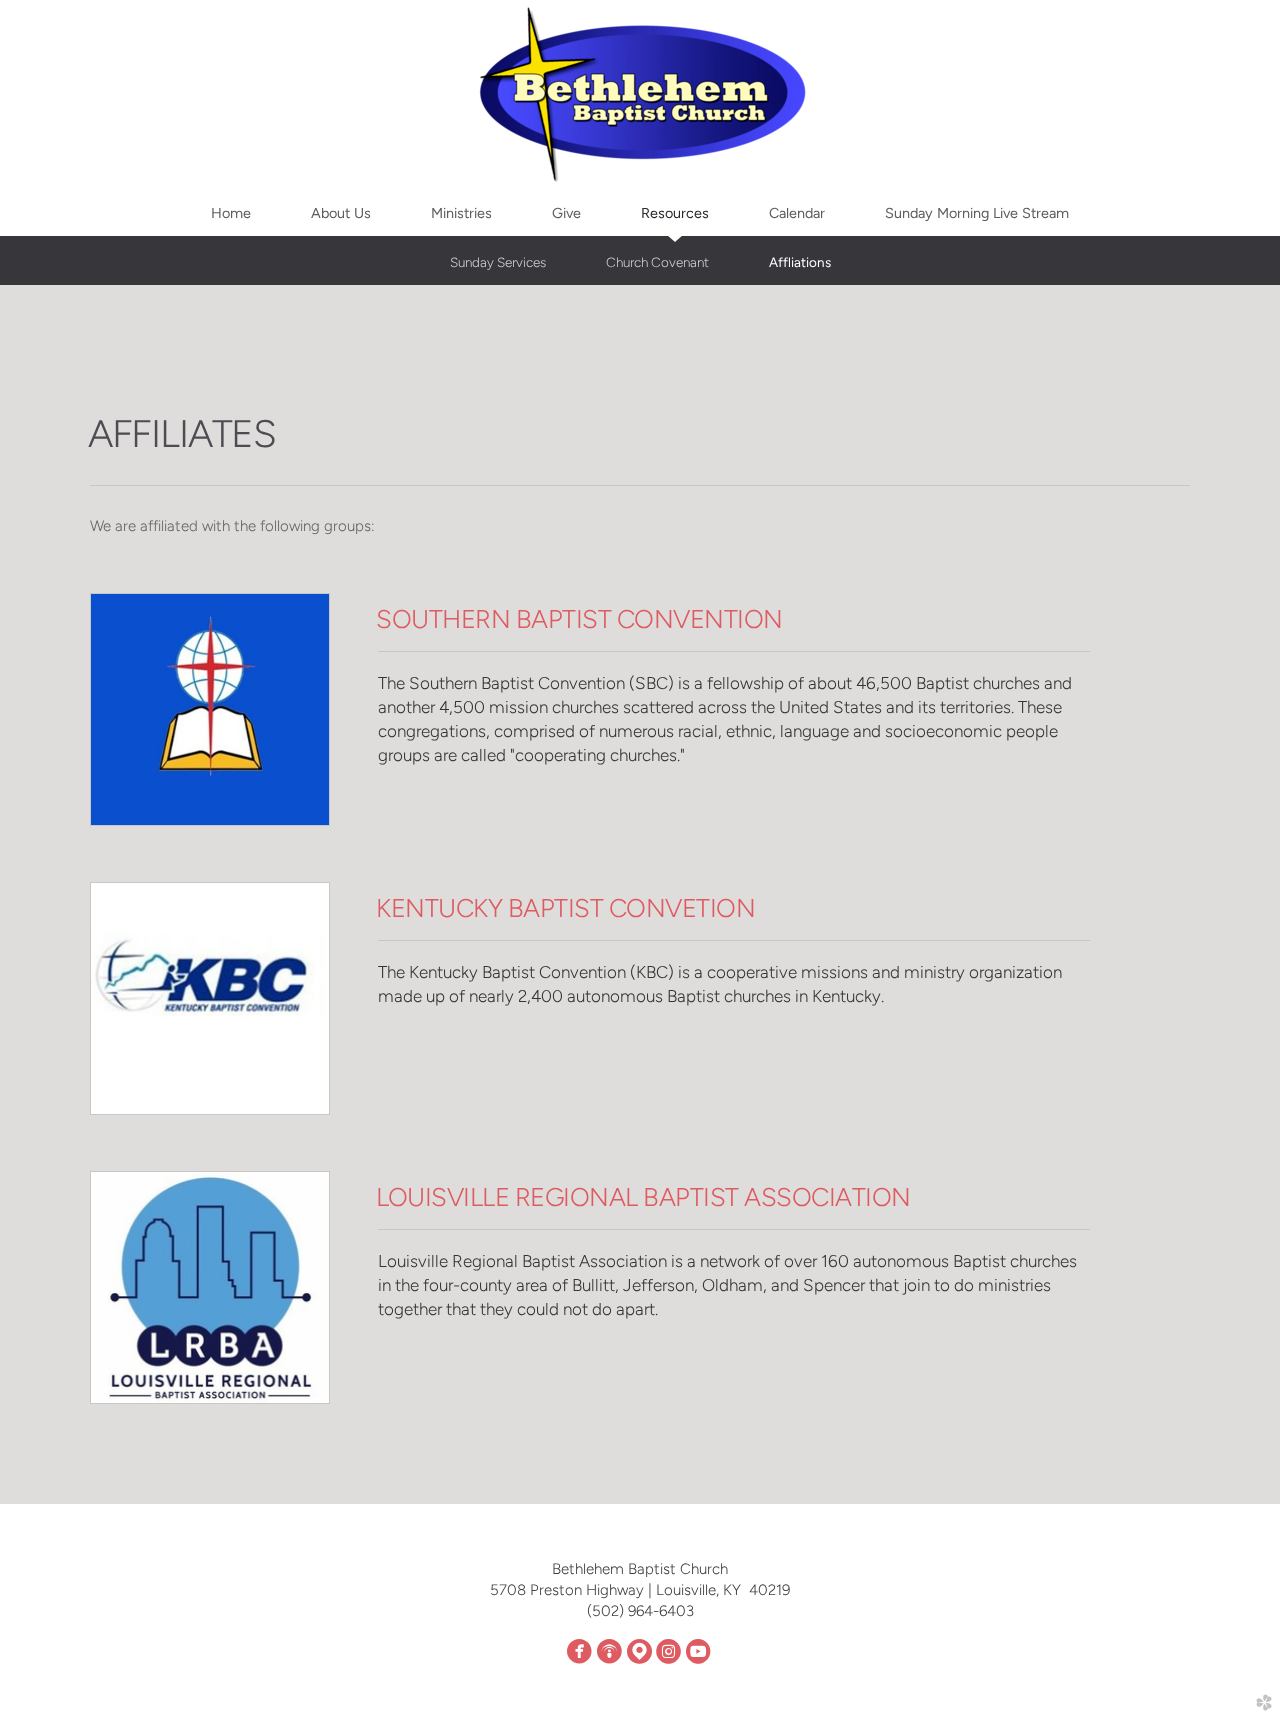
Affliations (800, 262)
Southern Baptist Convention (579, 619)
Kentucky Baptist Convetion (565, 908)
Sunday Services (498, 262)
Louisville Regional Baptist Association (643, 1197)
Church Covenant (657, 262)
